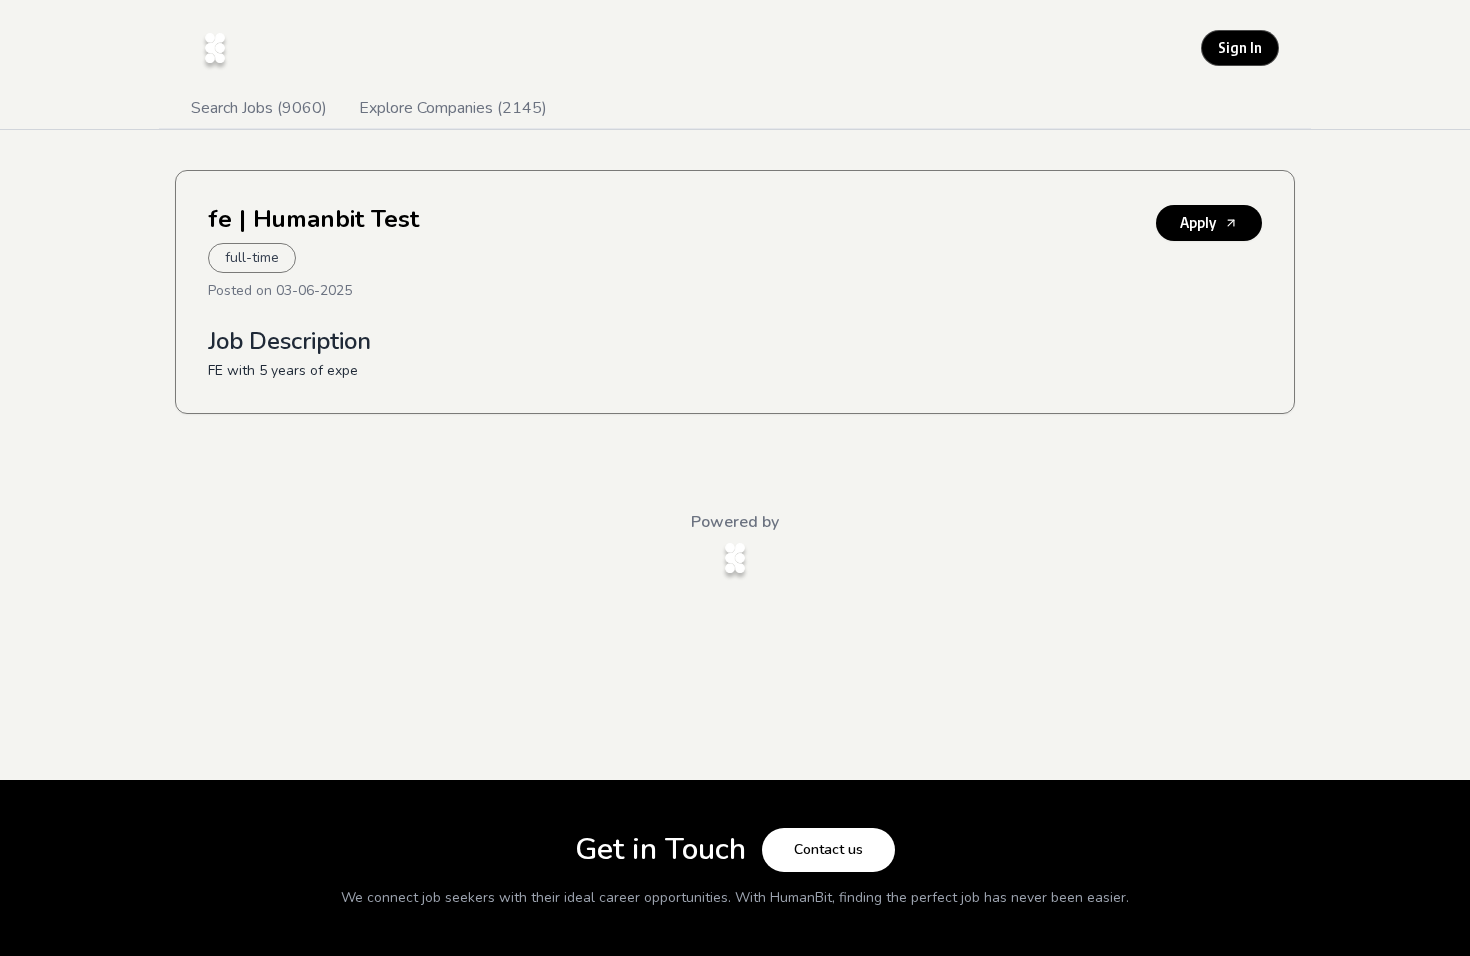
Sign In (1240, 47)
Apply (1198, 222)
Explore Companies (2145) (453, 108)
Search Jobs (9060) (259, 108)
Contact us (828, 849)
